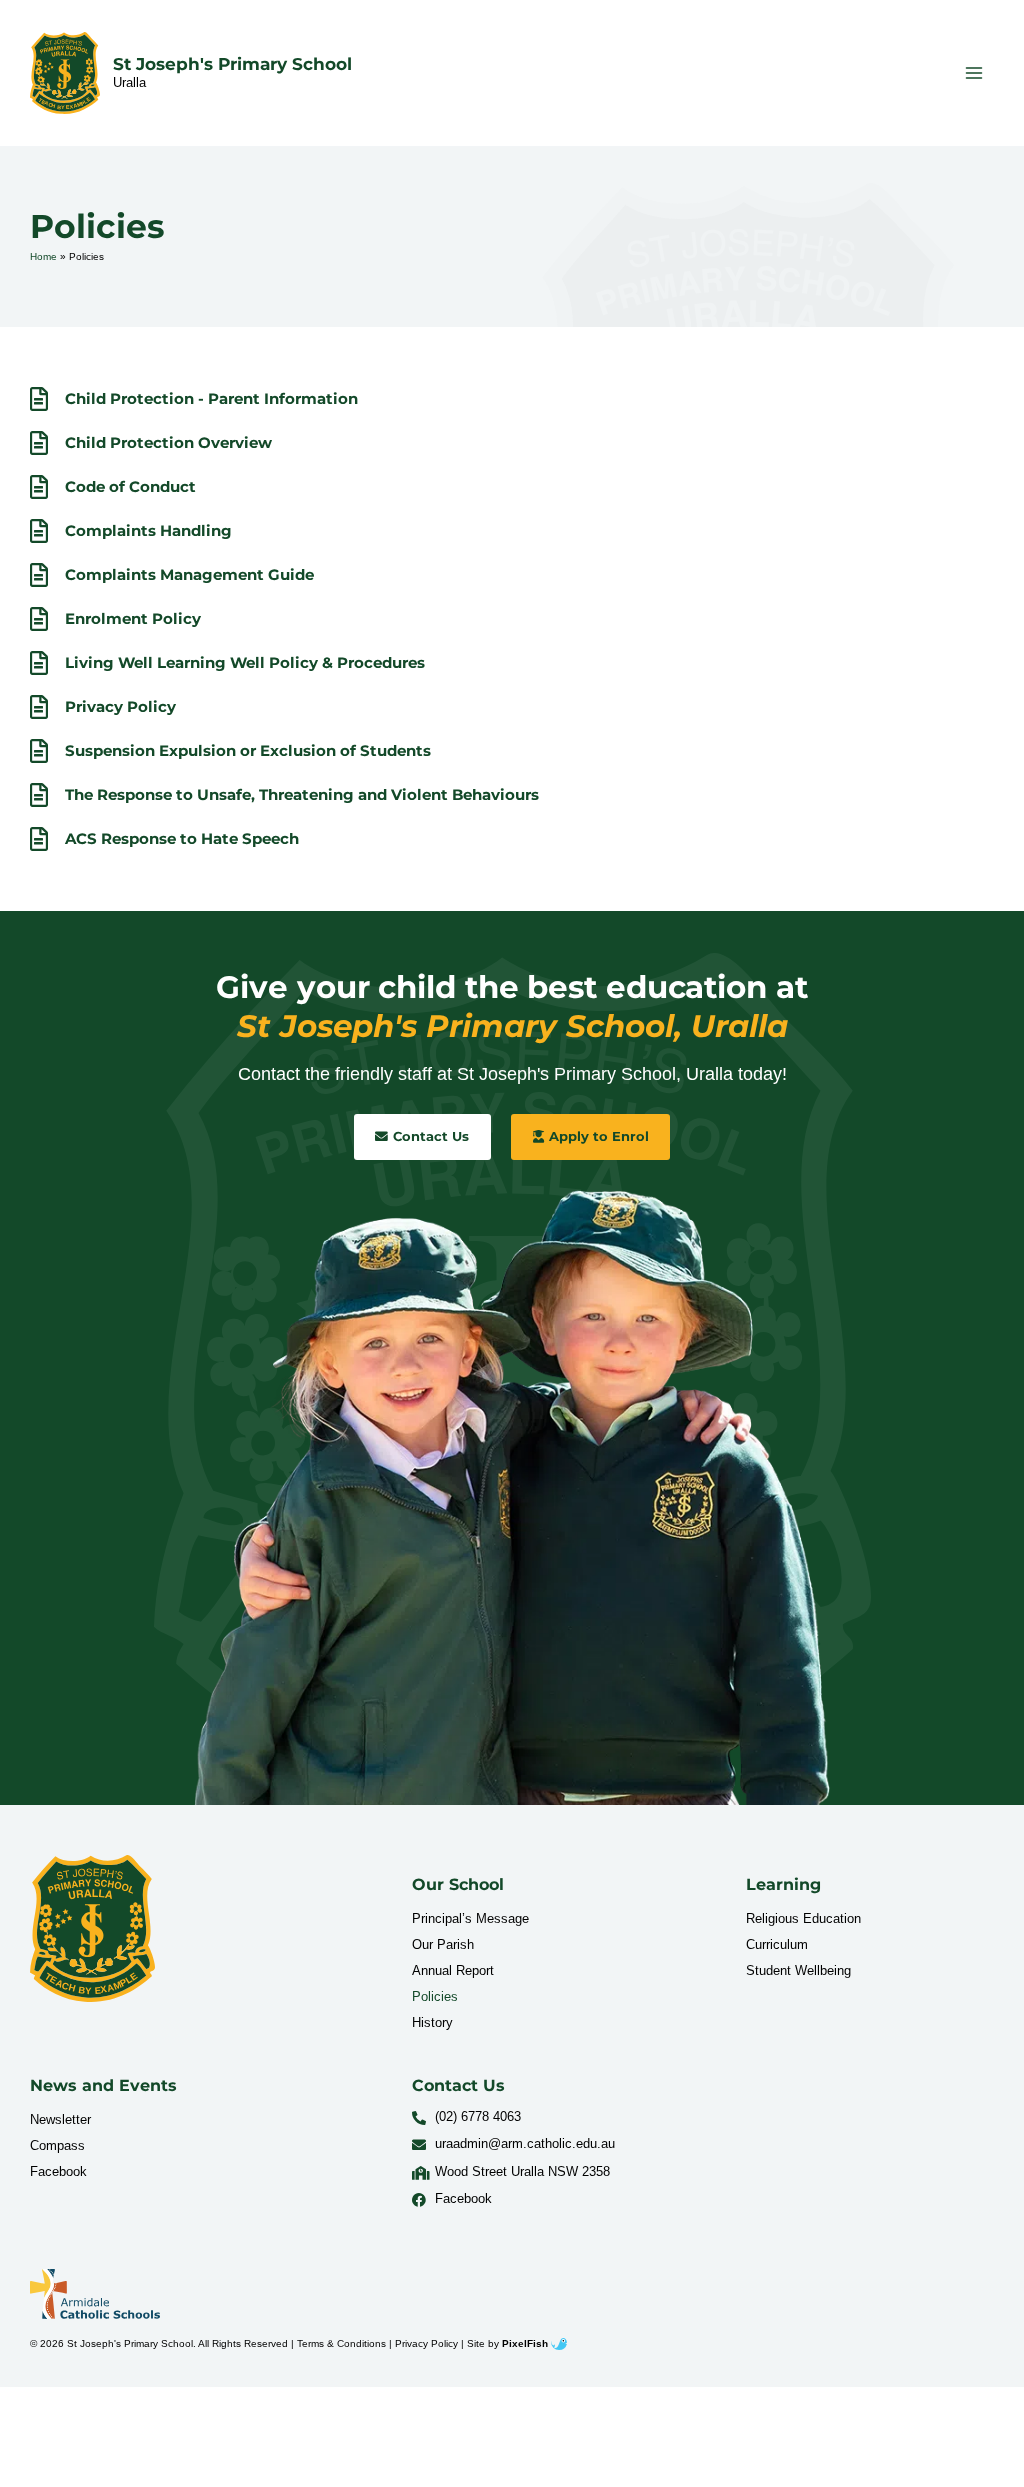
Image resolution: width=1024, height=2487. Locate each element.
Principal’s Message (470, 1918)
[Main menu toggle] (974, 72)
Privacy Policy (426, 2343)
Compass (57, 2145)
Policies (435, 1996)
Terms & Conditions (341, 2343)
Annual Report (453, 1970)
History (432, 2022)
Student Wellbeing (798, 1970)
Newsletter (60, 2119)
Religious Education (803, 1918)
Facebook (58, 2171)
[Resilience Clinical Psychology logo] (92, 1928)
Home (43, 256)
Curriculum (777, 1944)
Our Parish (443, 1944)
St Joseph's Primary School (232, 64)
